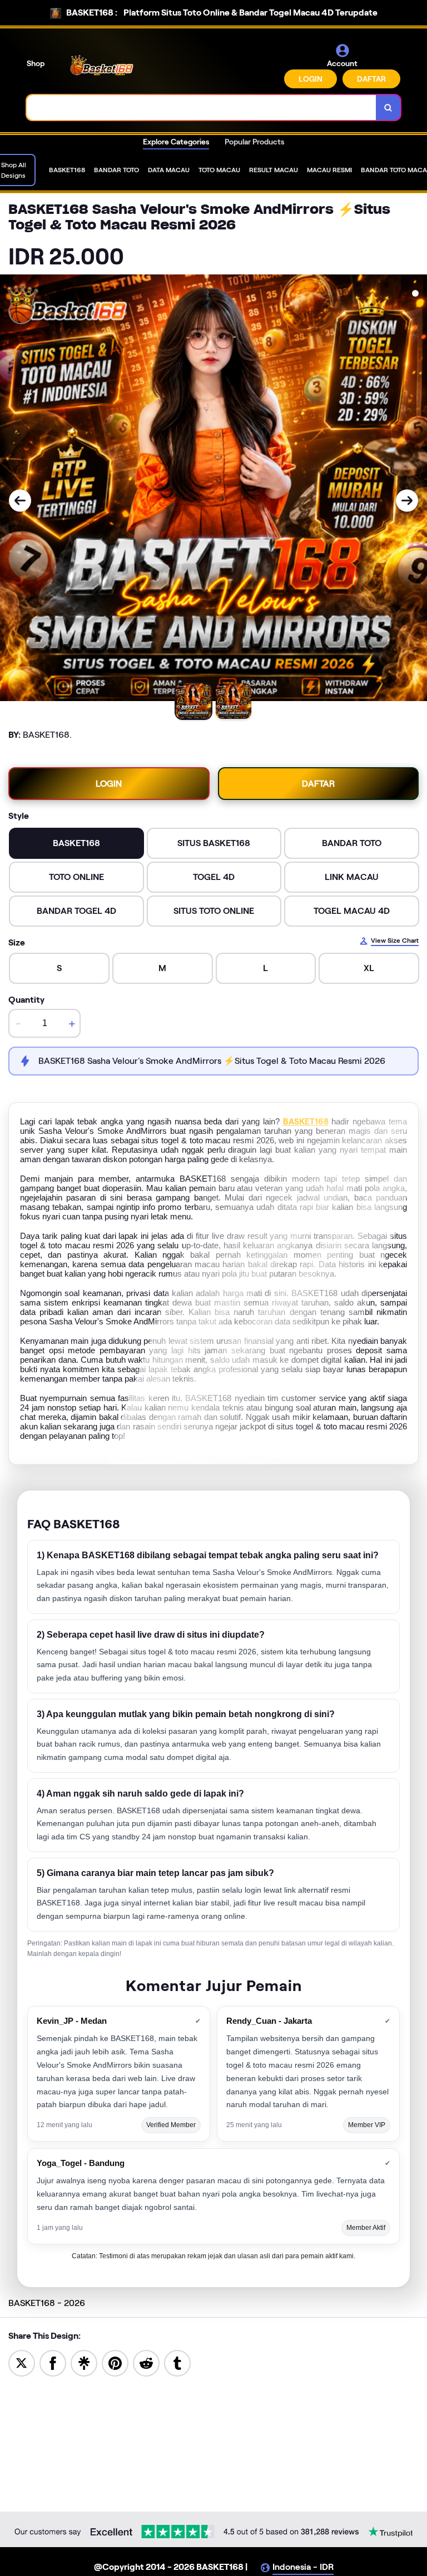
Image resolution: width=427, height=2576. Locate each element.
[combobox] (202, 107)
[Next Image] (407, 501)
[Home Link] (102, 66)
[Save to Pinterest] (115, 2362)
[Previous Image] (20, 501)
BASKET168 (306, 1122)
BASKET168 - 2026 (47, 2303)
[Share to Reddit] (146, 2362)
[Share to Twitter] (22, 2362)
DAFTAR (371, 79)
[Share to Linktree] (84, 2362)
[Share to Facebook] (53, 2362)
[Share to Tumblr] (177, 2362)
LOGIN (311, 79)
